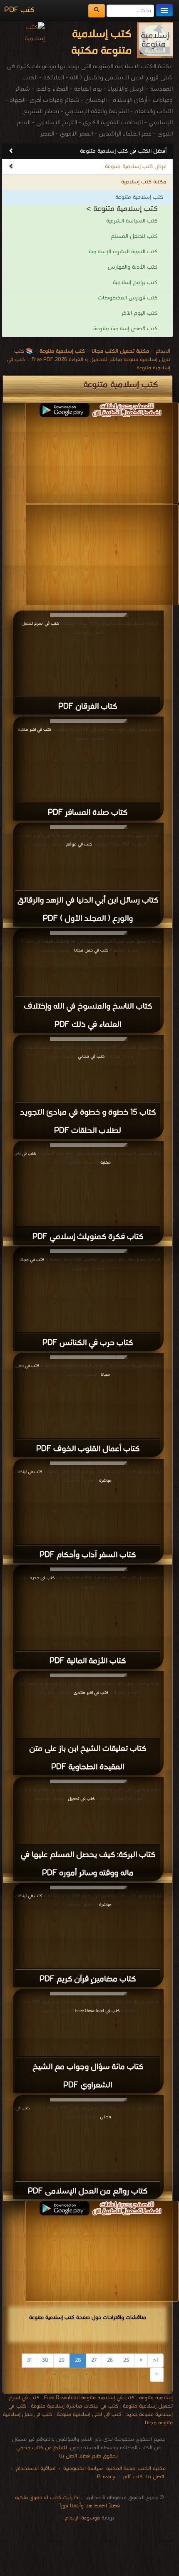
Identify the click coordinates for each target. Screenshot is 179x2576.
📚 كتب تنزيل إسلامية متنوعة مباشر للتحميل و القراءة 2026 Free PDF (92, 355)
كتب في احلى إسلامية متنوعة (89, 2414)
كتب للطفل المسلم (134, 236)
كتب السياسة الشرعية (132, 221)
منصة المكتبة (121, 2468)
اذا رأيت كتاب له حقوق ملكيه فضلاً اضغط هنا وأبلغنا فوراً (67, 2502)
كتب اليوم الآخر (139, 313)
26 (110, 2360)
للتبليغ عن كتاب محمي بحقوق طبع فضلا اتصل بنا (67, 2452)
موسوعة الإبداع (82, 2518)
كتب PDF (19, 10)
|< (156, 2360)
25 (126, 2360)
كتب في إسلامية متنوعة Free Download (89, 2398)
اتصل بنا (154, 2477)
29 (62, 2360)
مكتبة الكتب (152, 2468)
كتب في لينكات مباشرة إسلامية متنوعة (75, 2406)
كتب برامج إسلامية (135, 283)
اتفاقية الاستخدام (35, 2468)
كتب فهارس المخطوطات (128, 298)
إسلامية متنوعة (156, 2398)
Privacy (106, 2477)
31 (29, 2360)
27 (94, 2360)
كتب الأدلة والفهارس (133, 267)
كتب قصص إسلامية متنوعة (125, 329)
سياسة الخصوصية (83, 2468)
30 (45, 2360)
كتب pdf (133, 2477)
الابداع (163, 351)
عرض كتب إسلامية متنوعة (136, 167)
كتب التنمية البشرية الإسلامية (123, 252)
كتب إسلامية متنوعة (139, 197)
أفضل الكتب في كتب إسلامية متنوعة (123, 151)
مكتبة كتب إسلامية (144, 182)
